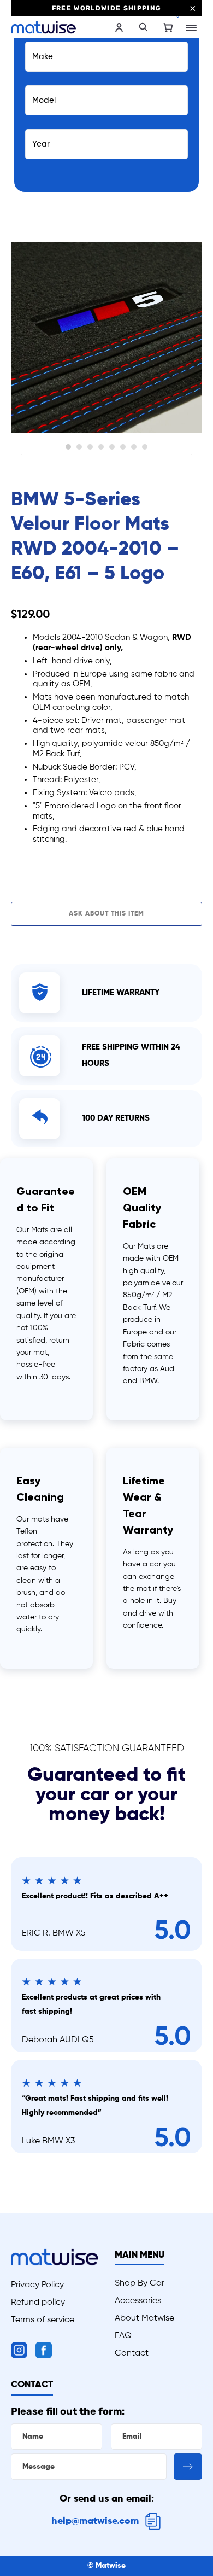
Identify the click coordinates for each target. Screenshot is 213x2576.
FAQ (123, 2336)
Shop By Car (140, 2283)
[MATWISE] (59, 27)
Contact (132, 2353)
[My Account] (119, 28)
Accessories (138, 2301)
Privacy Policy (37, 2285)
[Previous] (21, 343)
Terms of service (43, 2320)
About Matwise (144, 2318)
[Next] (192, 343)
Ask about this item (106, 914)
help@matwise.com (95, 2521)
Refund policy (38, 2303)
